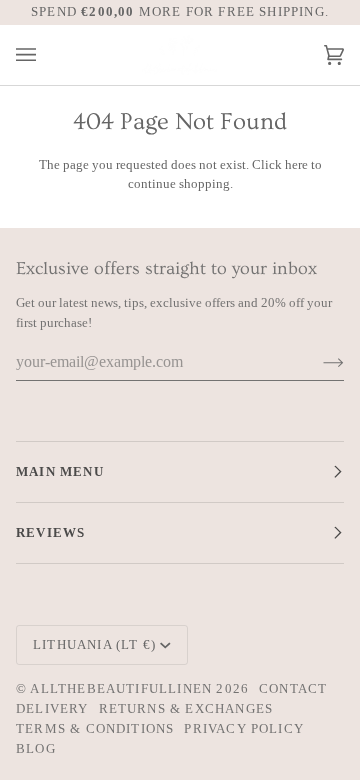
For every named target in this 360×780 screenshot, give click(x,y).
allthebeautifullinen (121, 688)
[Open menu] (46, 55)
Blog (36, 748)
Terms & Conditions (95, 728)
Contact (293, 688)
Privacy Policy (244, 728)
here (296, 164)
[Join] (317, 362)
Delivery (52, 708)
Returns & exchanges (186, 708)
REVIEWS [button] (50, 532)
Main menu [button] (60, 471)
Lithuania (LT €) (94, 644)
